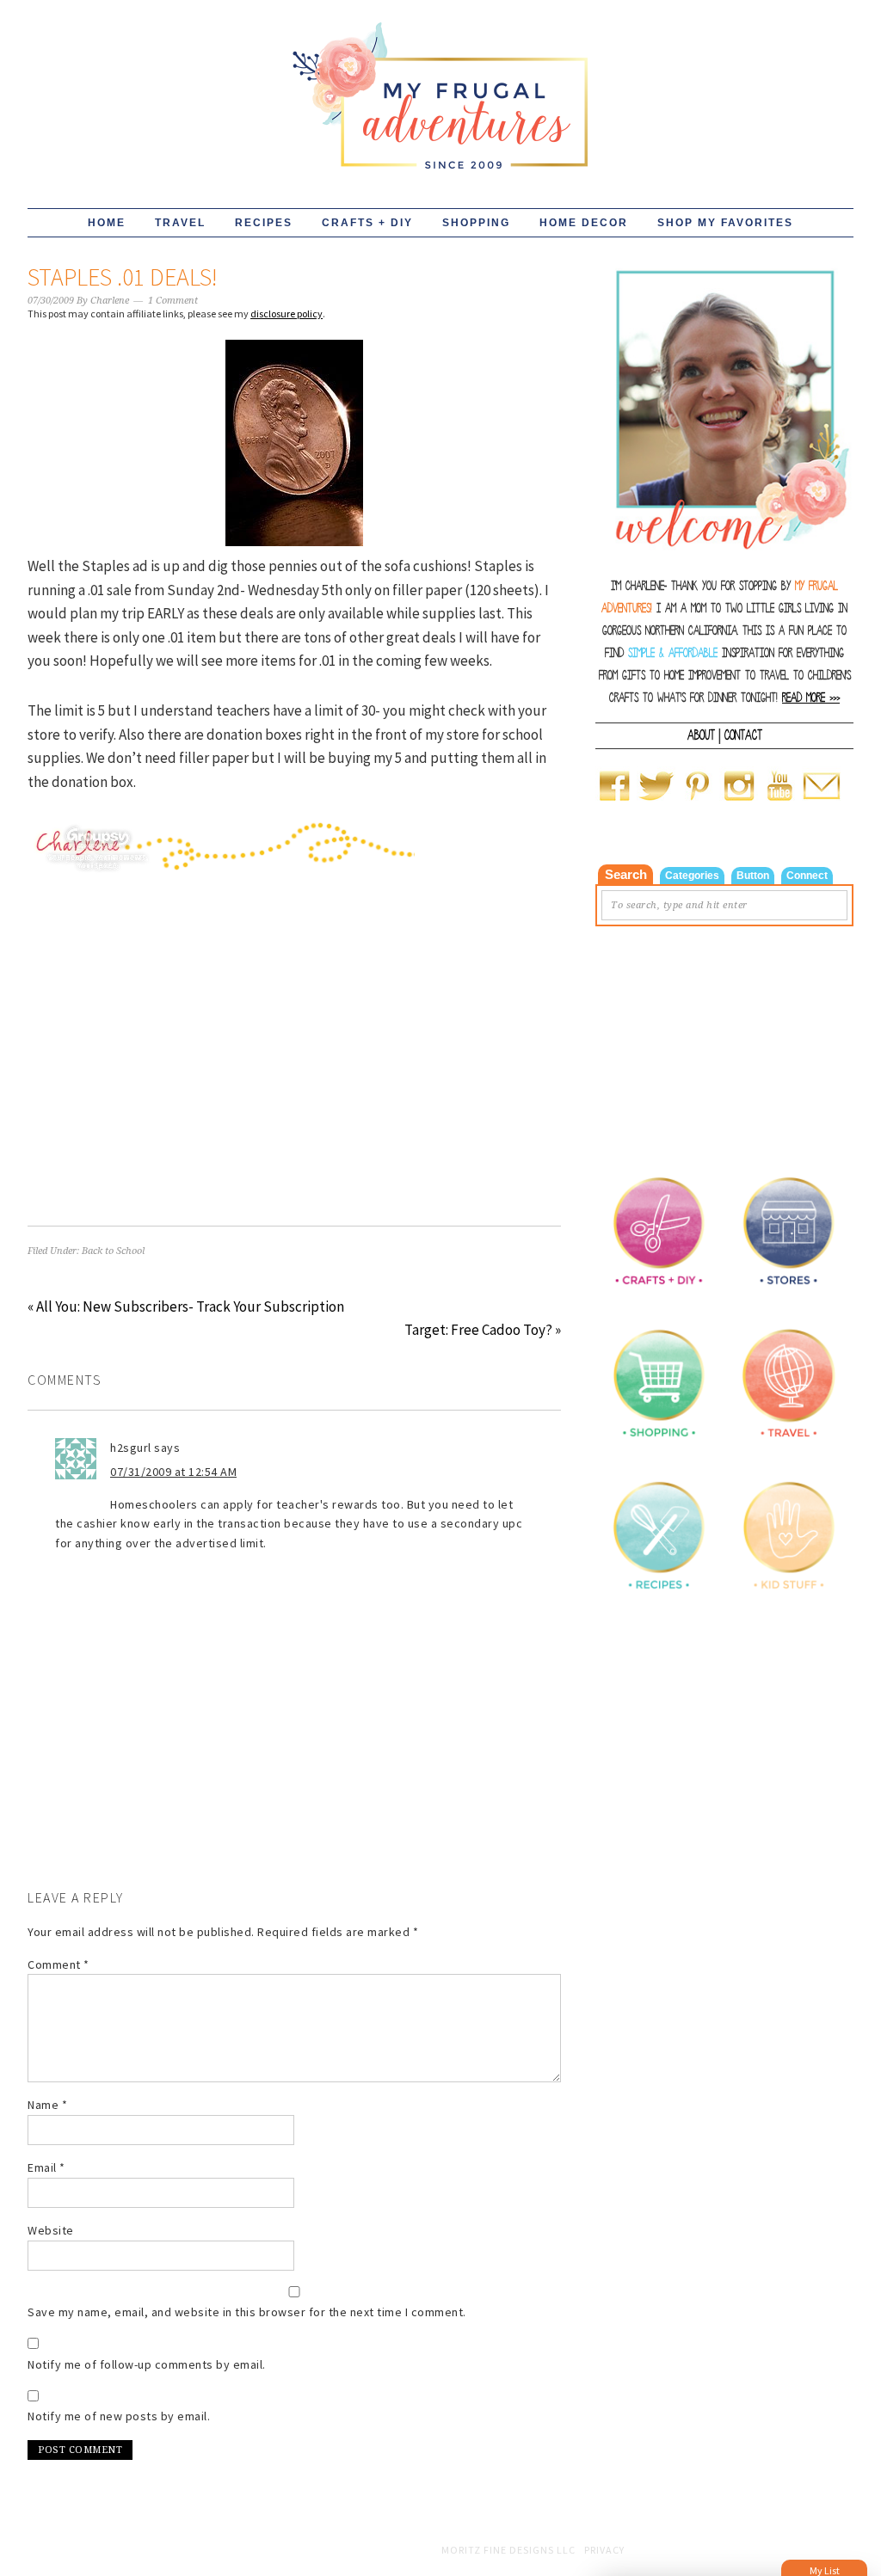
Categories (692, 876)
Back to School (113, 1251)
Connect (807, 876)
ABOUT (701, 735)
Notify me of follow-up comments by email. (147, 2364)
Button (753, 876)
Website (51, 2230)
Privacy (604, 2550)
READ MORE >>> (811, 698)
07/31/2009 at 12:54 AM (173, 1472)
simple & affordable (673, 653)
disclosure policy (286, 314)
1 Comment (173, 301)
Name (47, 2105)
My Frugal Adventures (440, 88)
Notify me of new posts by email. (119, 2416)
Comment (59, 1964)
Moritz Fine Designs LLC (508, 2550)
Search (626, 874)
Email (46, 2167)
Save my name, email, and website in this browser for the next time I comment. (247, 2312)
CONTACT (743, 735)
